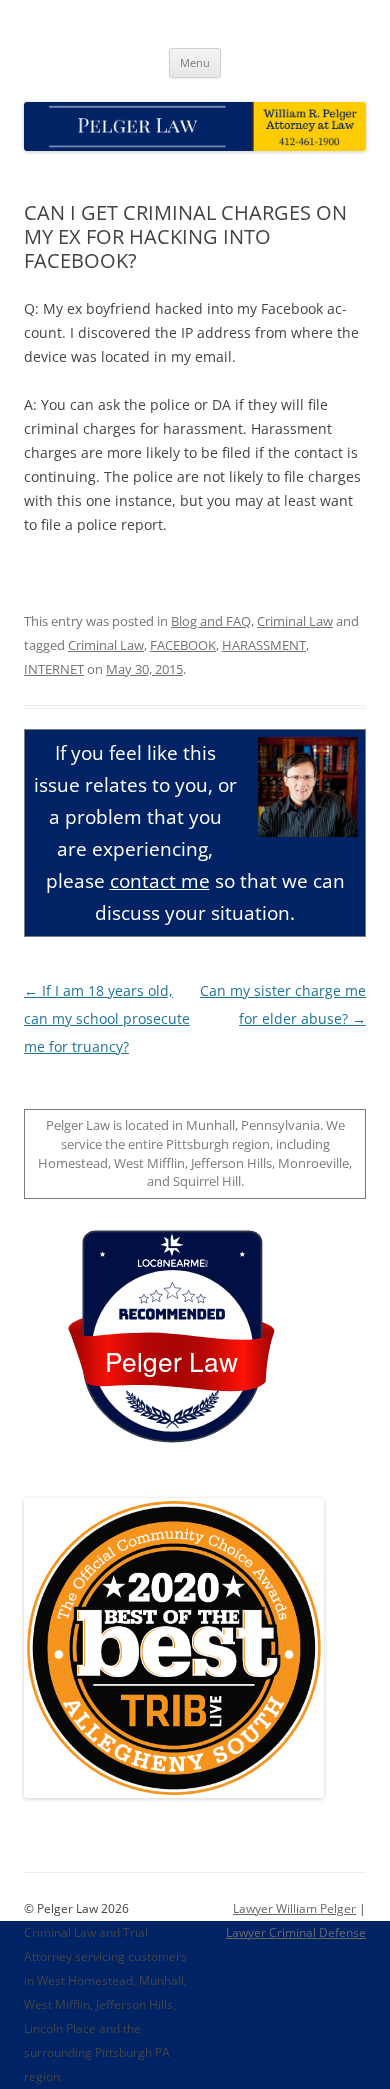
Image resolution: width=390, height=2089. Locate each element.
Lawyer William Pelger (294, 1908)
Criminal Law (295, 621)
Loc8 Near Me (171, 1263)
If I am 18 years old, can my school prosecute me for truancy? (107, 1018)
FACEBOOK (183, 645)
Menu (195, 62)
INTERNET (54, 669)
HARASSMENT (264, 645)
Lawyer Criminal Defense (296, 1932)
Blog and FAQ (211, 621)
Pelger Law (171, 1360)
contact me (160, 880)
